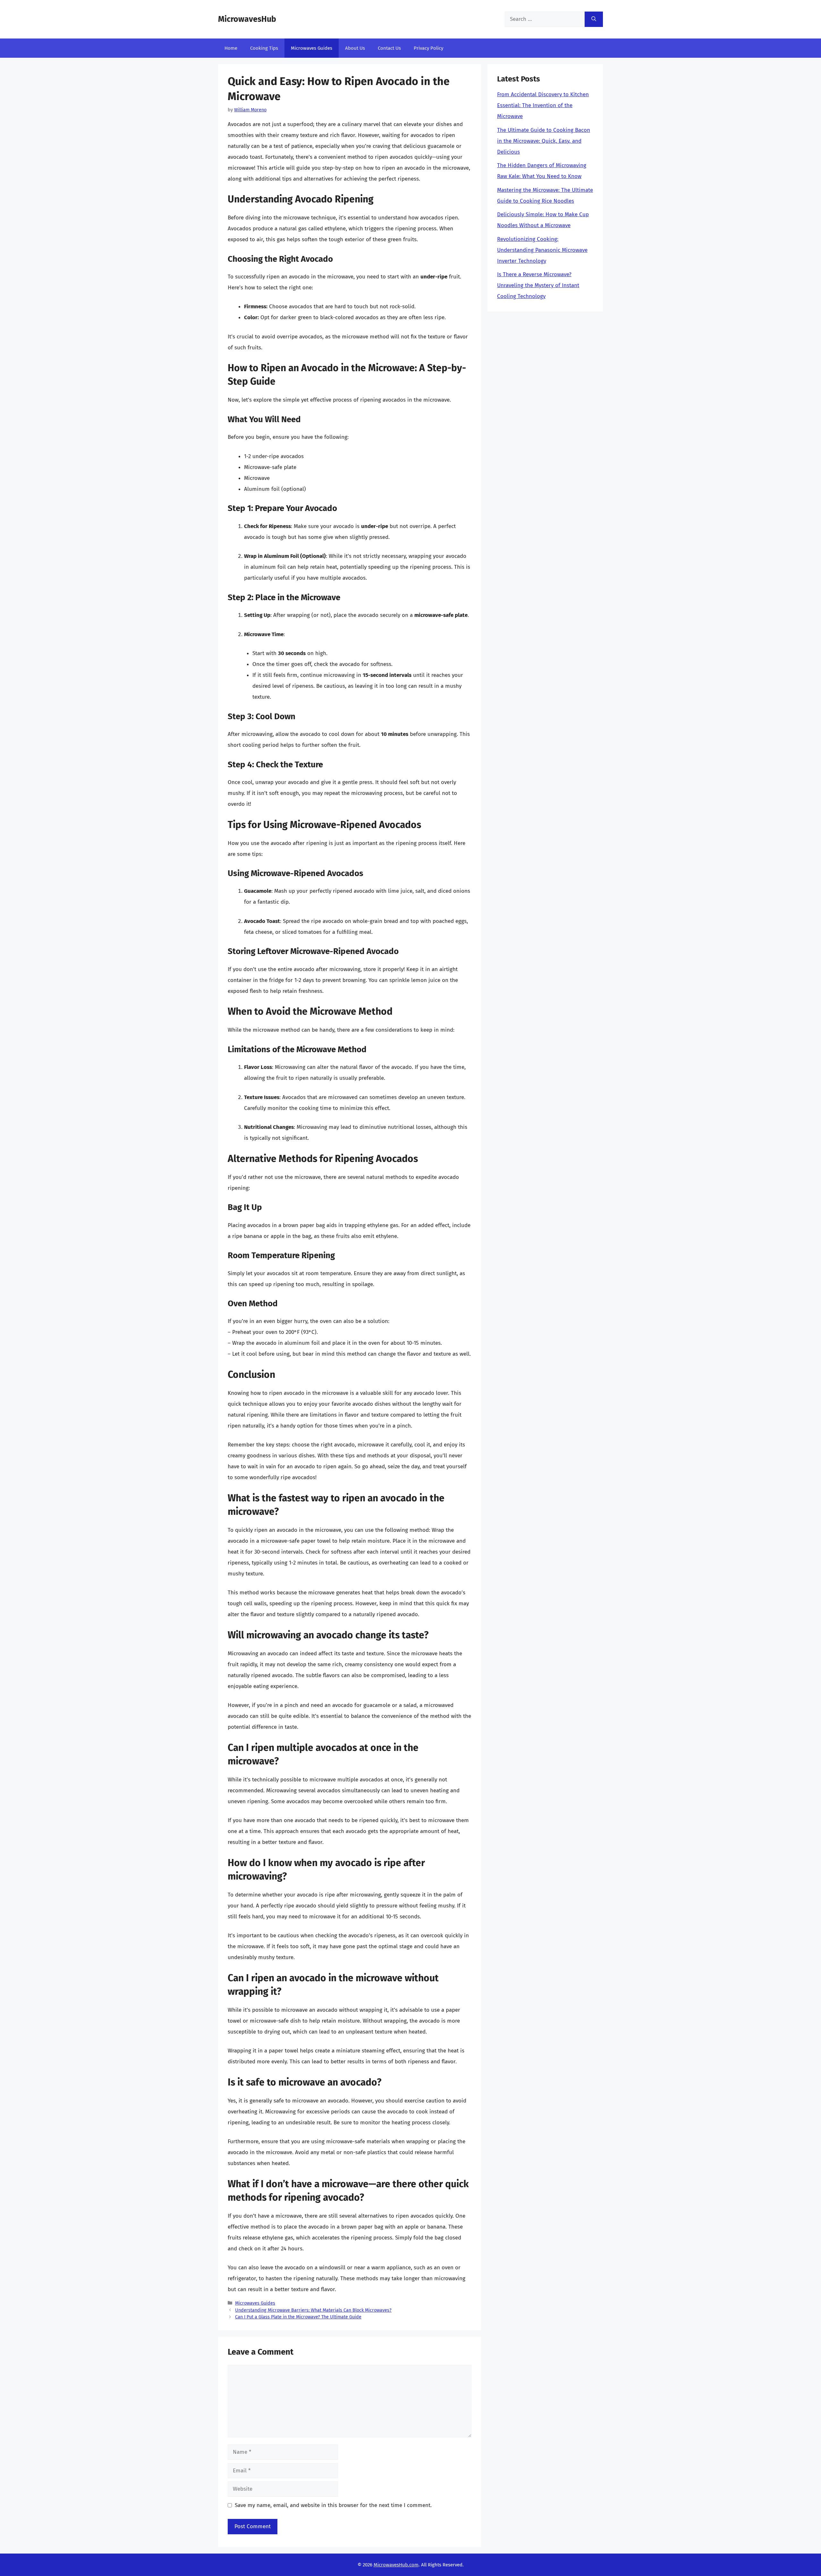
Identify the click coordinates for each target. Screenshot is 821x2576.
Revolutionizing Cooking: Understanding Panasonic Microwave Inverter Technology (542, 250)
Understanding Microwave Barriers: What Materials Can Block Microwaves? (313, 2310)
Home (231, 48)
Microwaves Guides (312, 48)
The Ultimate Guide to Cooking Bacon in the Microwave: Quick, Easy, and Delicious (544, 141)
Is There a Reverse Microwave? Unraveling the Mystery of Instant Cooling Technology (538, 285)
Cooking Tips (264, 48)
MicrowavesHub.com (396, 2565)
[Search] (594, 19)
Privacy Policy (428, 48)
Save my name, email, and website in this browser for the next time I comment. (333, 2505)
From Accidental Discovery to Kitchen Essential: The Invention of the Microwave (543, 105)
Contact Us (389, 48)
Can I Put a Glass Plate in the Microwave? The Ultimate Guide (298, 2317)
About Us (355, 48)
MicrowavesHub (247, 19)
